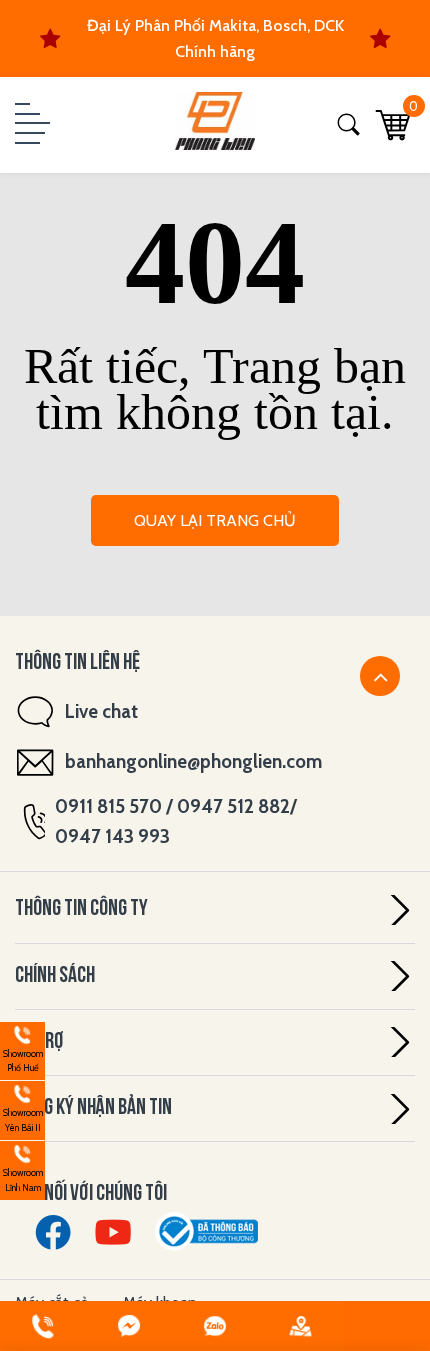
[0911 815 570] (43, 1326)
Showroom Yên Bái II (21, 1107)
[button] (30, 125)
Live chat (101, 711)
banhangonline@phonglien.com (193, 761)
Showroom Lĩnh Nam (21, 1167)
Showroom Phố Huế (21, 1048)
